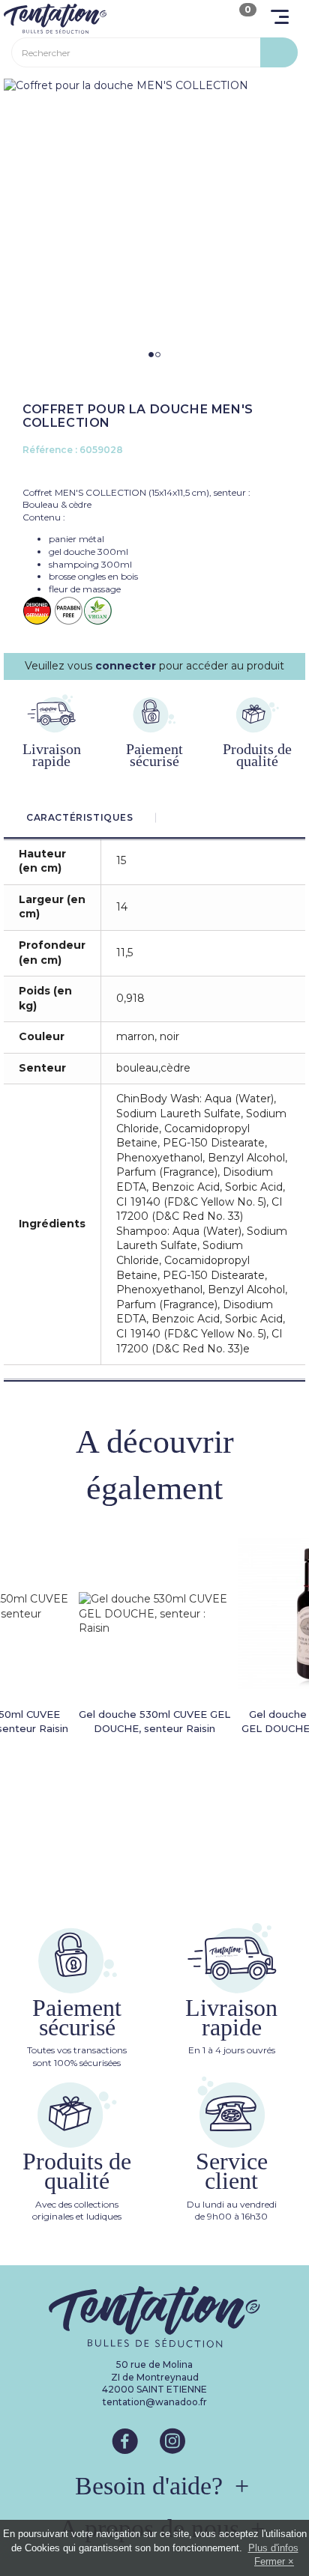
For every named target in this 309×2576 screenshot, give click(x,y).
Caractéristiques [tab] (80, 817)
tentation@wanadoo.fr (155, 2402)
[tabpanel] (154, 86)
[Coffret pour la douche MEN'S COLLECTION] (154, 86)
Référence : (50, 450)
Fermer (270, 2561)
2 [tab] (158, 355)
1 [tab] (151, 355)
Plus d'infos (273, 2548)
